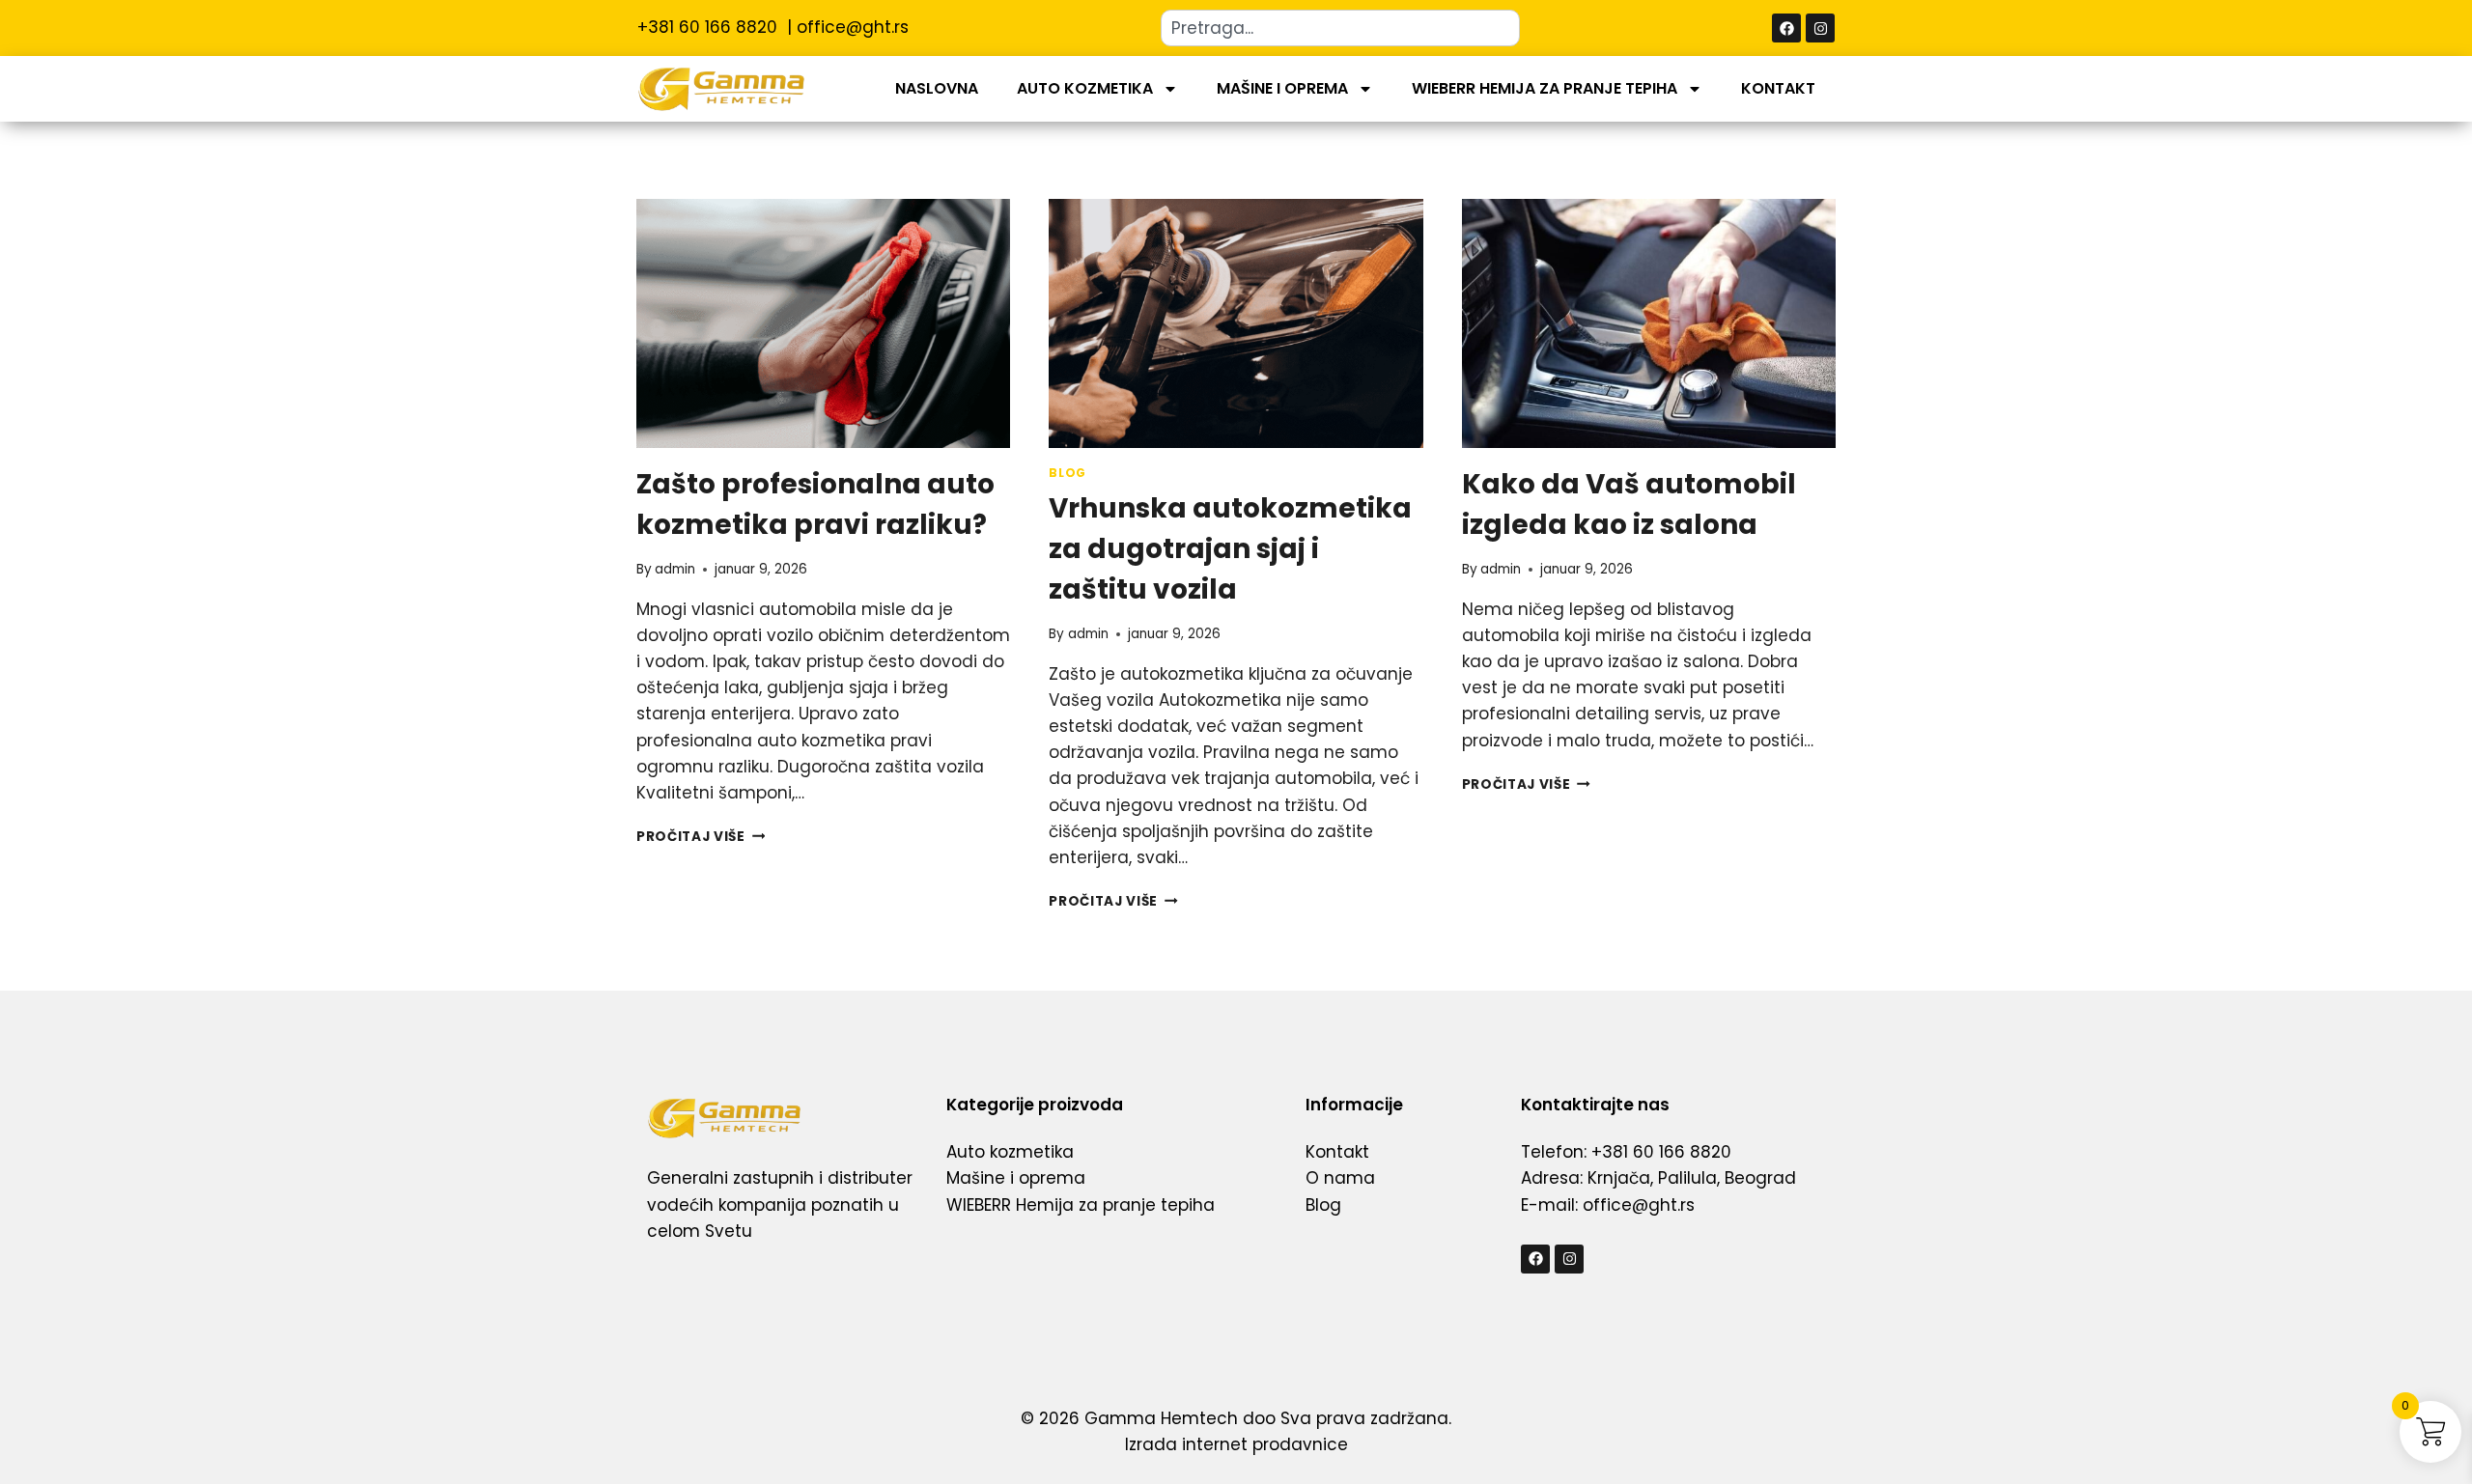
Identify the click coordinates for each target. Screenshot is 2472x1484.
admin (675, 569)
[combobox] (1340, 28)
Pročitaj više (701, 837)
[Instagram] (1820, 28)
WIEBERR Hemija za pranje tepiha (1545, 88)
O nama (1340, 1178)
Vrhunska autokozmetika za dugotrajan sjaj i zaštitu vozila (1230, 549)
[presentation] (823, 323)
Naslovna (937, 88)
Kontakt (1778, 88)
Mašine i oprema (1282, 88)
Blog (1067, 473)
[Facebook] (1786, 28)
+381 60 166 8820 (710, 27)
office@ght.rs (853, 27)
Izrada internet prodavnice (1236, 1444)
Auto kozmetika (1085, 88)
